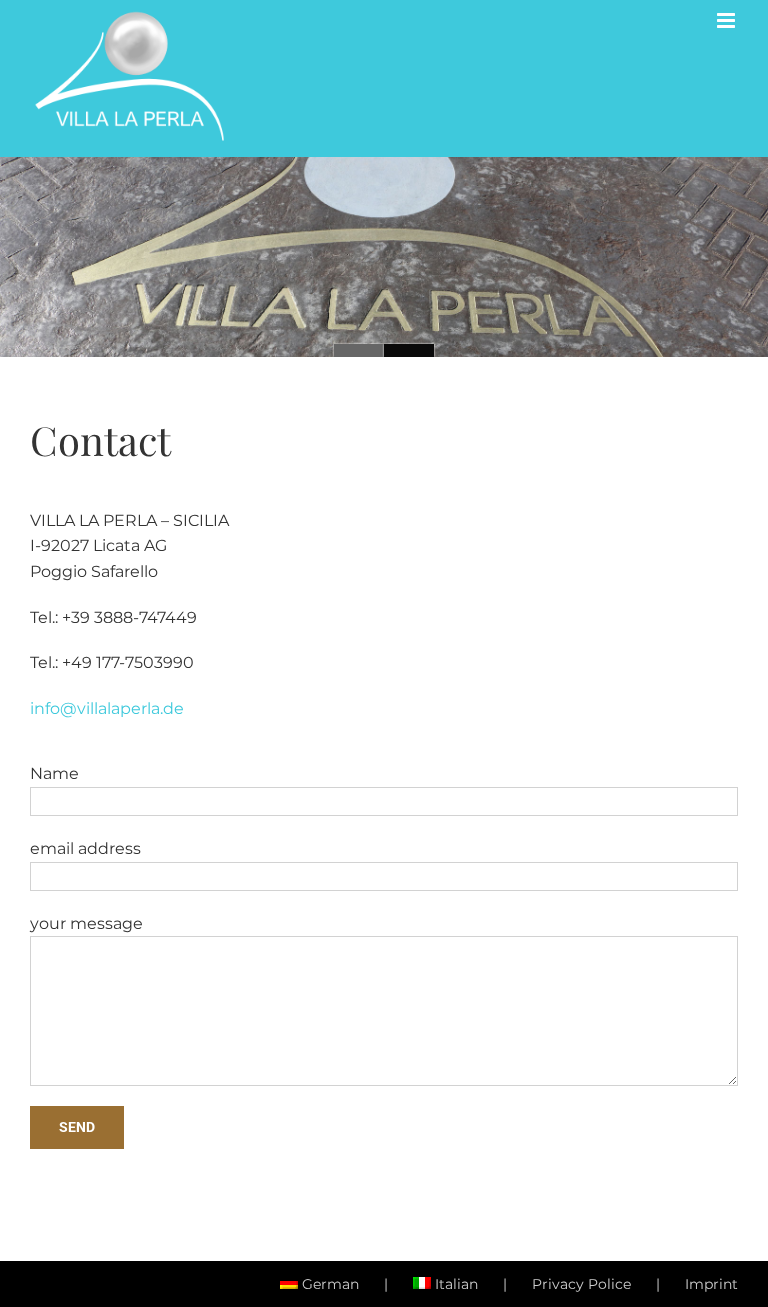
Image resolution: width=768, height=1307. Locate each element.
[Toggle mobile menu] (727, 20)
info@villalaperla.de (107, 708)
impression (359, 350)
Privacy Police (581, 1284)
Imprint (711, 1284)
